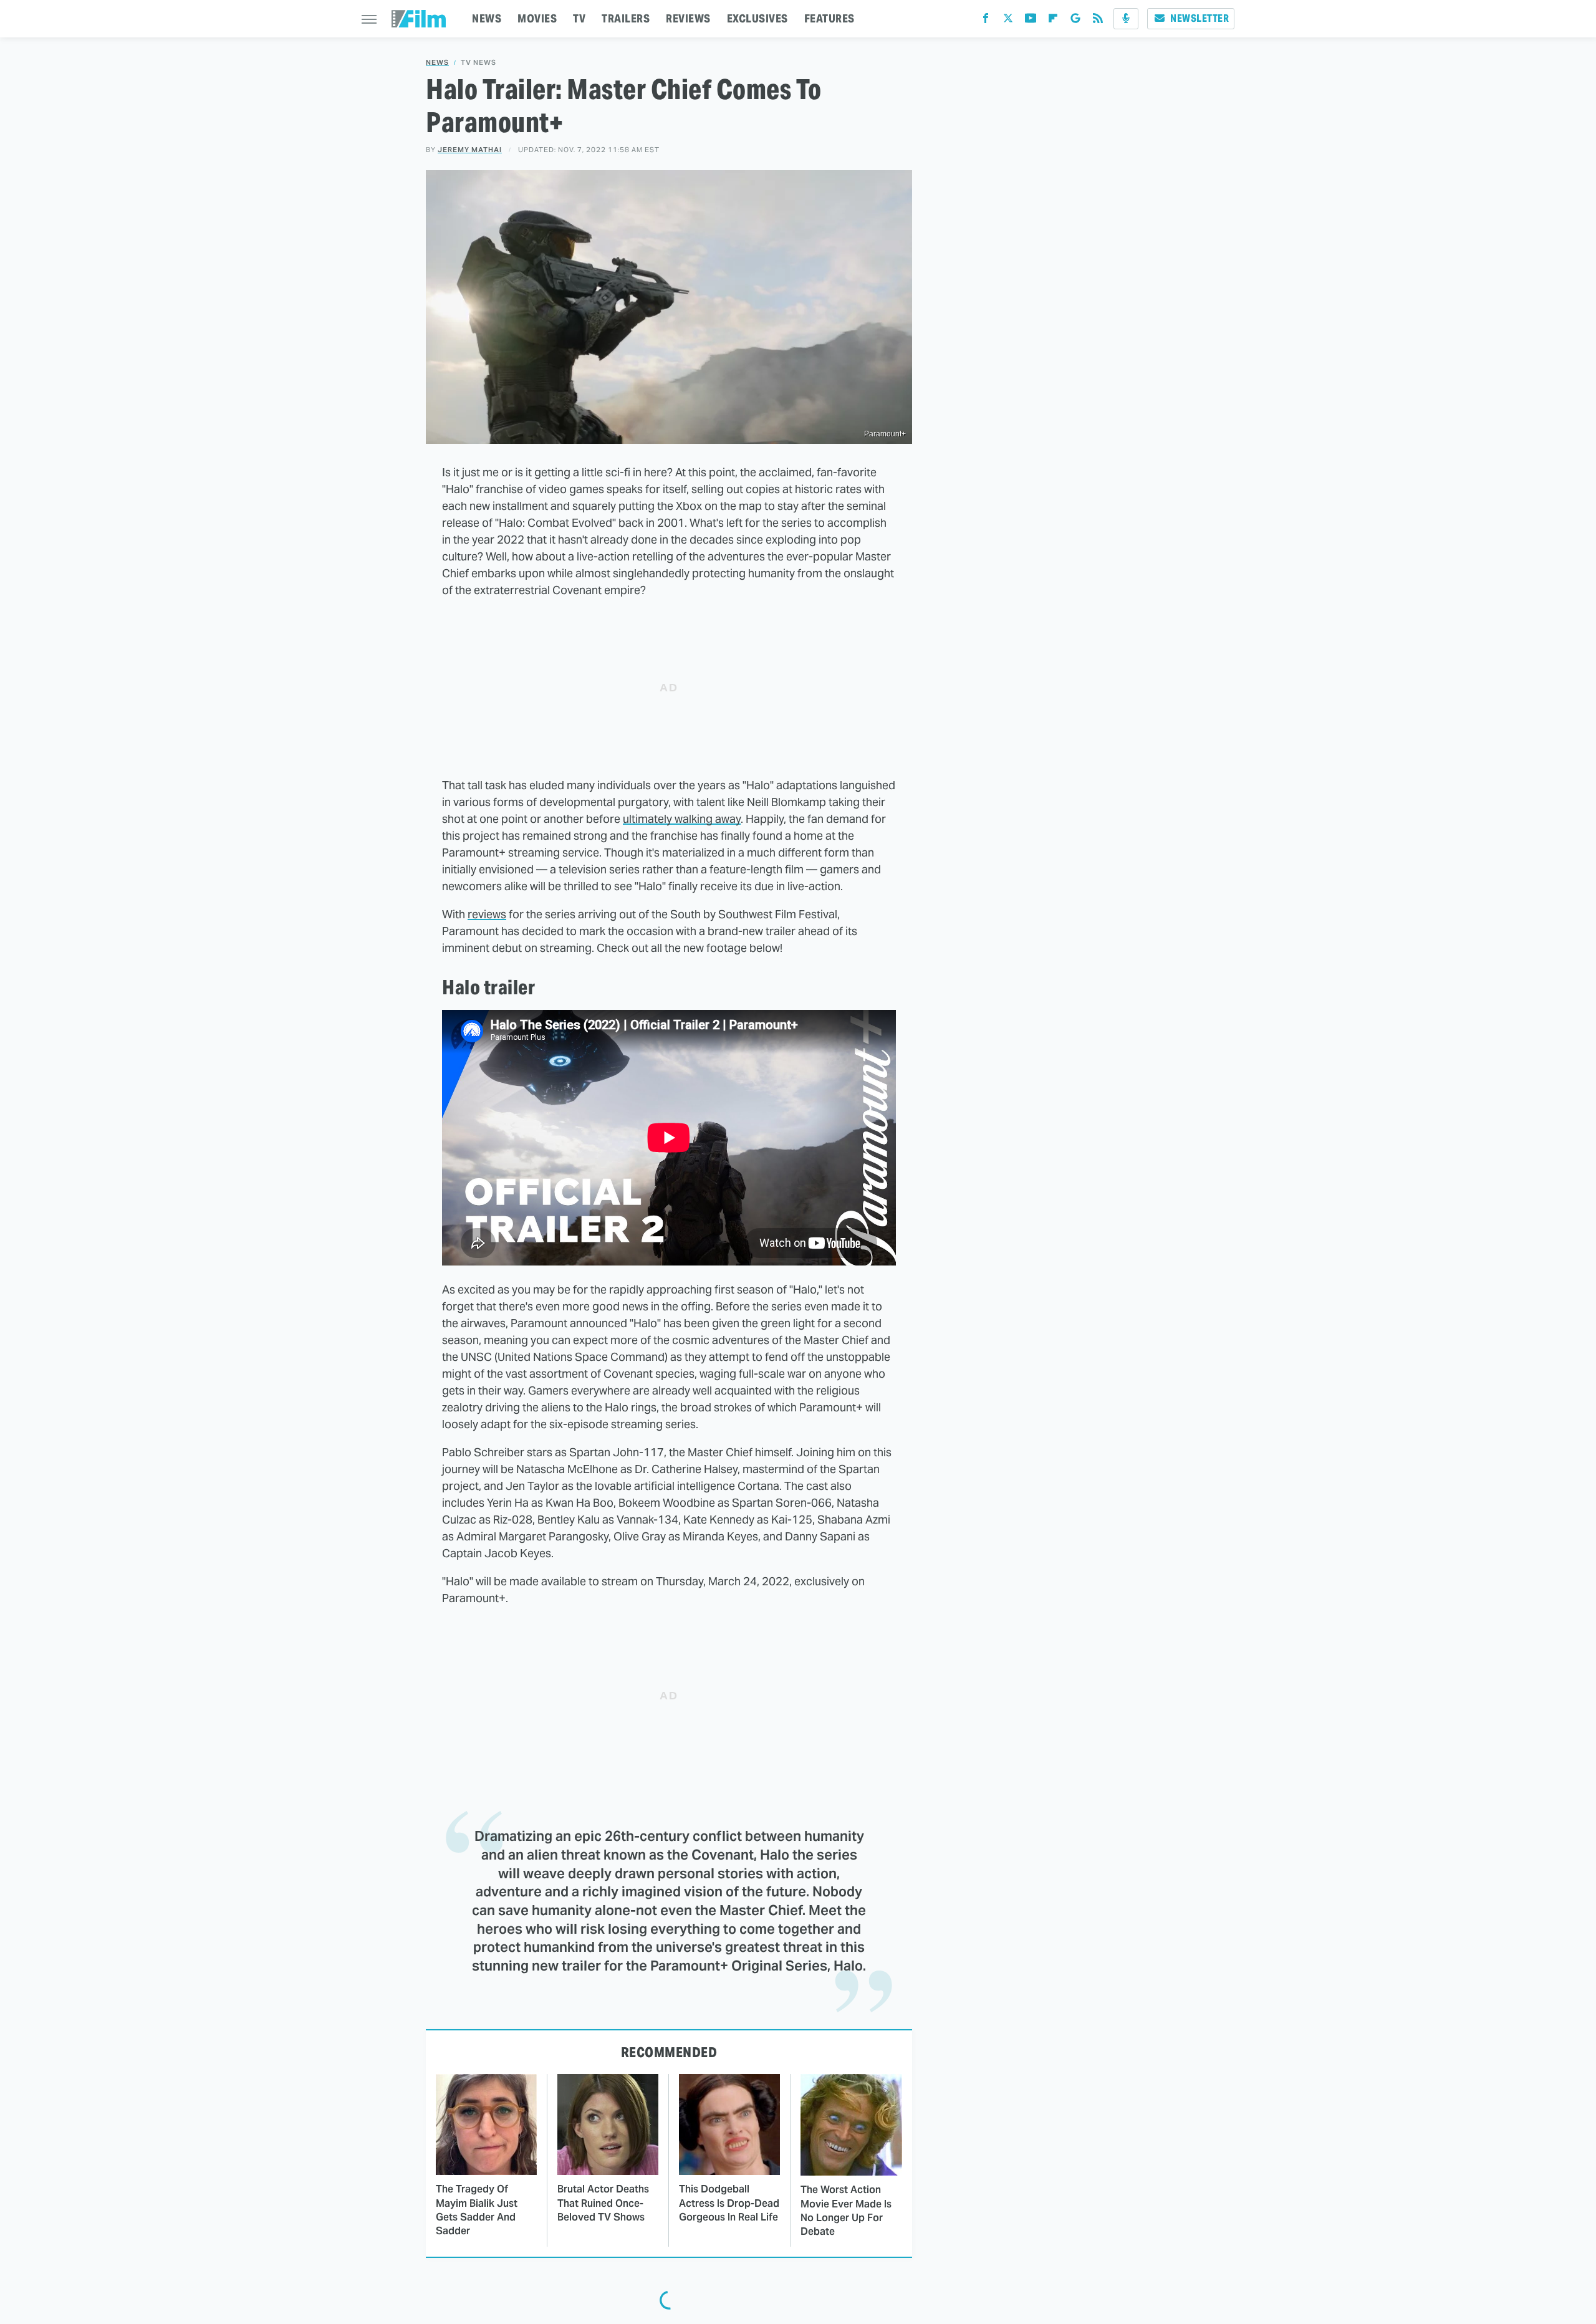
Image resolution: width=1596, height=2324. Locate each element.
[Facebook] (986, 21)
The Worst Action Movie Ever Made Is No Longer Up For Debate (846, 2211)
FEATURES (829, 18)
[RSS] (1098, 21)
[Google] (1075, 21)
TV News (478, 63)
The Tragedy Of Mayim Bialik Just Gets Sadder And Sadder (477, 2210)
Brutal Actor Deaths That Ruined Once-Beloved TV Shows (603, 2203)
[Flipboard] (1053, 21)
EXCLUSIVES (757, 18)
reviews (487, 914)
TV (579, 18)
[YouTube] (1031, 21)
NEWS (487, 18)
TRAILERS (626, 18)
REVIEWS (688, 18)
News (437, 63)
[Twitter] (1008, 21)
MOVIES (537, 18)
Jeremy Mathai (470, 150)
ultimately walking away (682, 819)
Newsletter (1199, 18)
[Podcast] (1126, 19)
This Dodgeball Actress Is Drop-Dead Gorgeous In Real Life (729, 2203)
